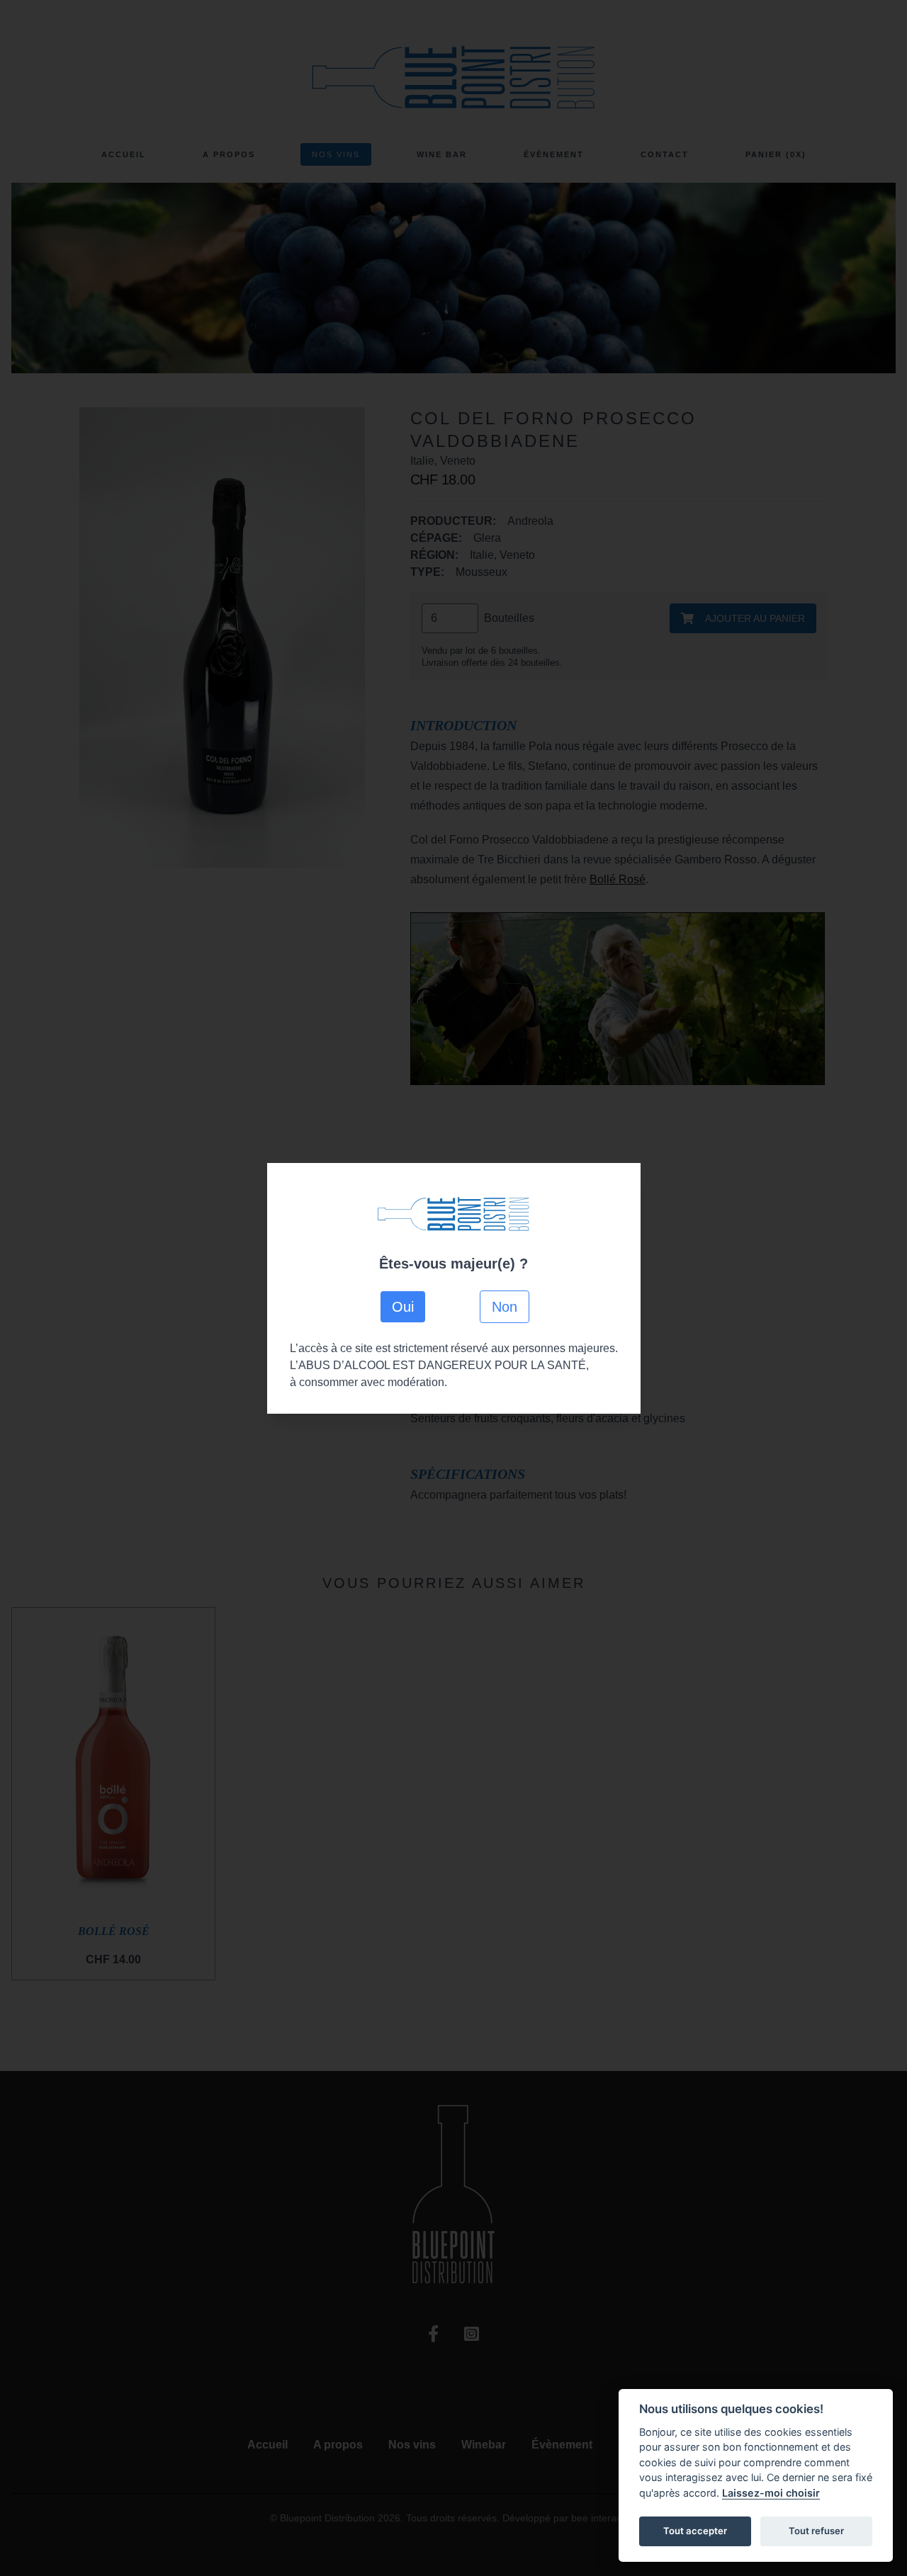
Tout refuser (816, 2531)
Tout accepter (695, 2531)
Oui (403, 1307)
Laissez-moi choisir (771, 2493)
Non (505, 1307)
